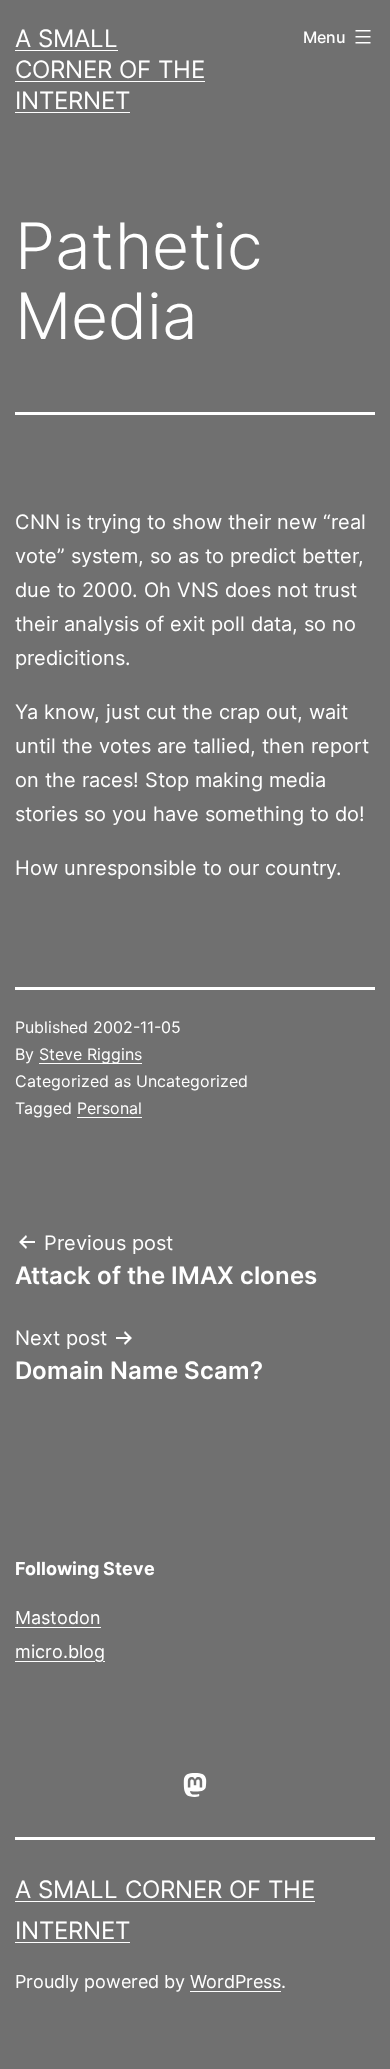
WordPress (235, 1981)
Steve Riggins (90, 1054)
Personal (109, 1108)
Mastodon (58, 1617)
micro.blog (60, 1651)
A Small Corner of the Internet (110, 69)
